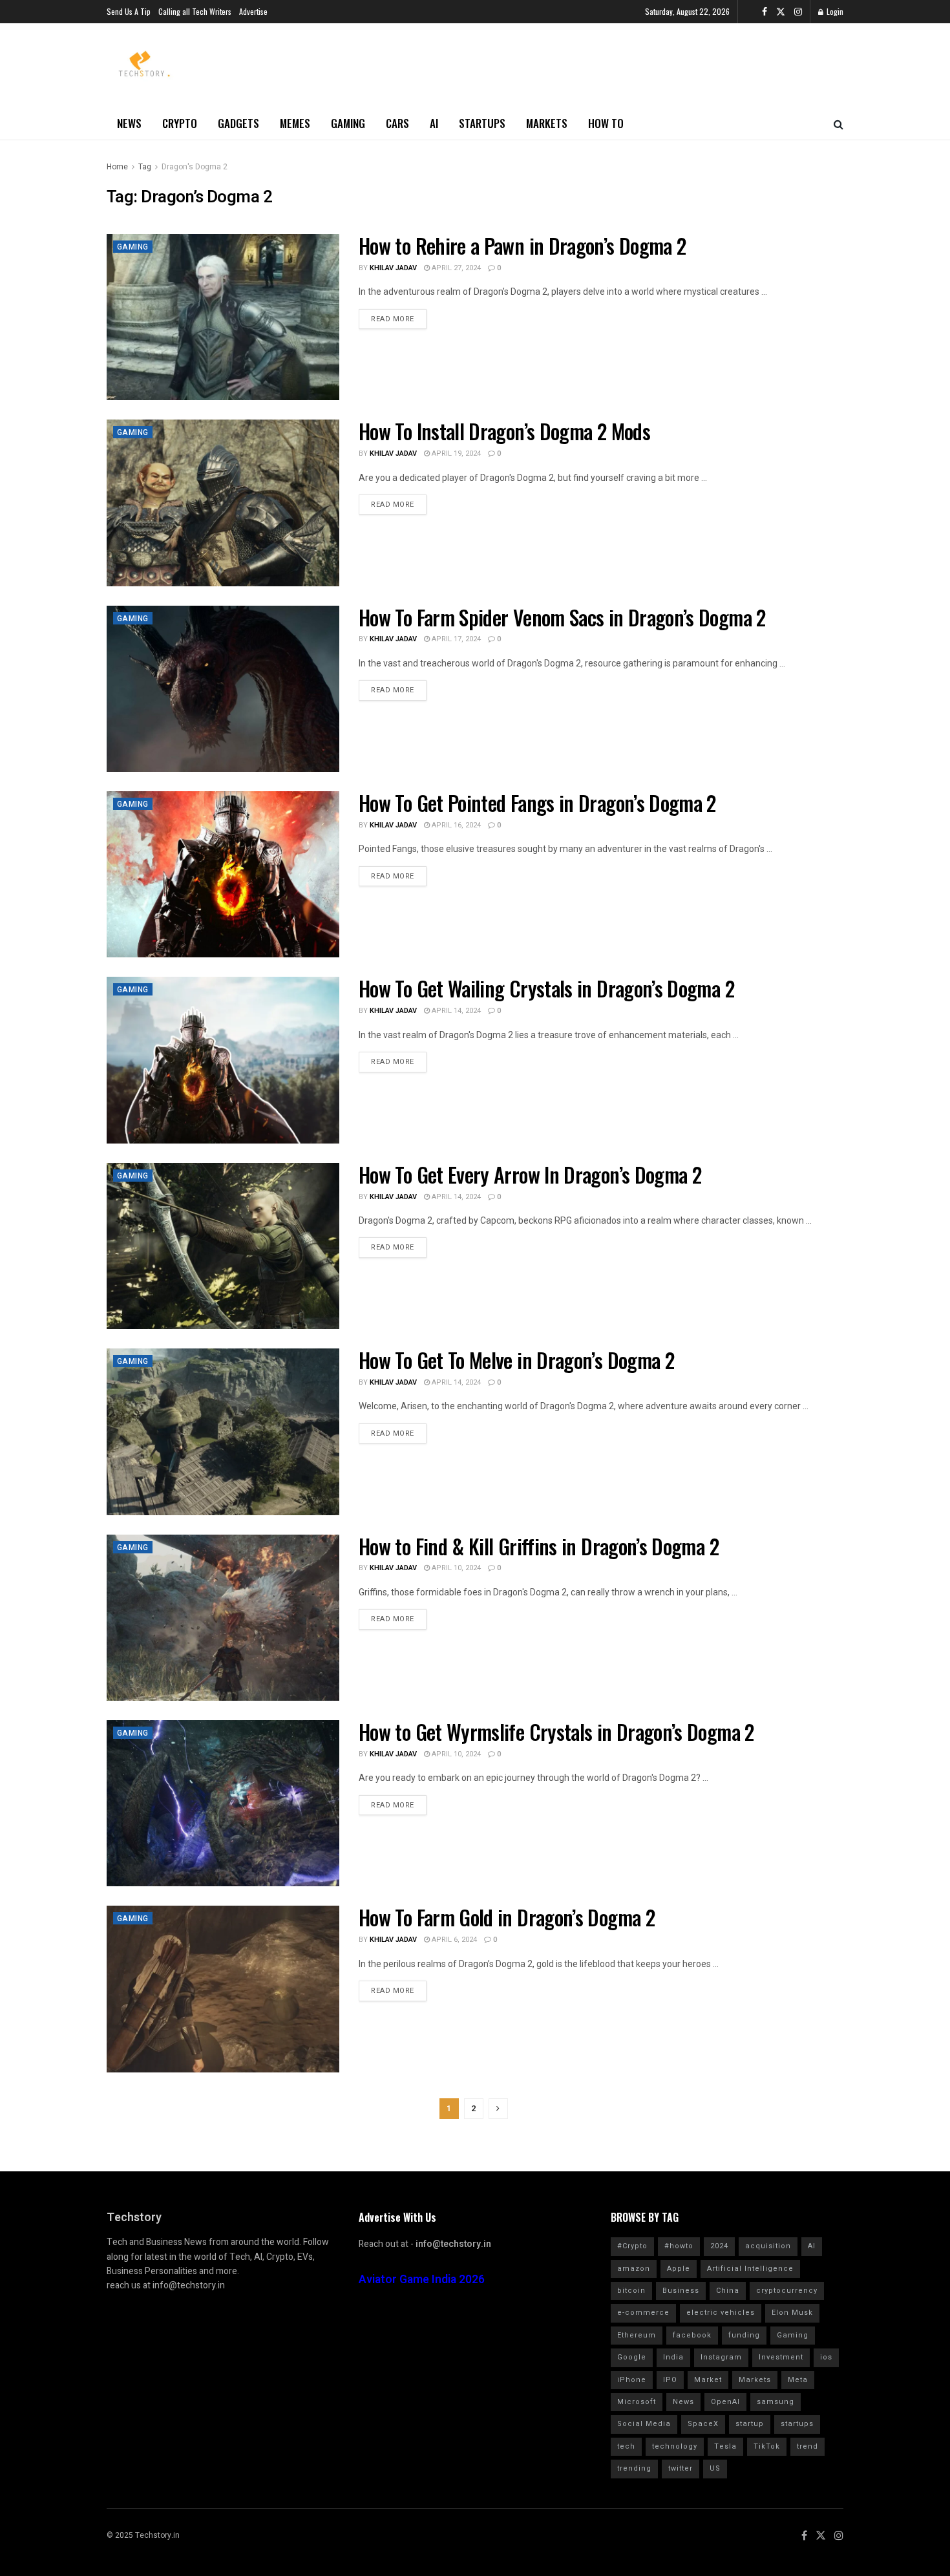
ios (826, 2357)
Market (708, 2380)
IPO (670, 2380)
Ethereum (637, 2335)
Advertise (253, 11)
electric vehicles (721, 2313)
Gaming (348, 123)
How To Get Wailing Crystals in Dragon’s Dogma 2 (546, 988)
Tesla (725, 2446)
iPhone (632, 2380)
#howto (679, 2246)
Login (834, 11)
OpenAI (725, 2402)
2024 (719, 2246)
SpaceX (703, 2424)
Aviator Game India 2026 (422, 2280)
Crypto (180, 123)
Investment (781, 2357)
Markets (547, 123)
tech (626, 2446)
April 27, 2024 (455, 268)
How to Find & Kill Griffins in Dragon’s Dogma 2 (539, 1546)
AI (434, 123)
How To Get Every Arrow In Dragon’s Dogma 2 (530, 1174)
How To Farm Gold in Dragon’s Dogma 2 (507, 1917)
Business (681, 2291)
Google (632, 2357)
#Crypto (632, 2246)
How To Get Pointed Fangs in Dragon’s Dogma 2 (537, 803)
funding (744, 2335)
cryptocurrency (787, 2291)
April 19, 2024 (455, 453)
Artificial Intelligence (750, 2269)
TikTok (767, 2446)
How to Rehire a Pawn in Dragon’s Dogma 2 (522, 245)
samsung (776, 2402)
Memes (295, 123)
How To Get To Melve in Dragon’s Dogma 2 (516, 1360)
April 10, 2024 (455, 1568)
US (715, 2468)
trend (808, 2446)
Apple (679, 2269)
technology (675, 2446)
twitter (681, 2468)
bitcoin (631, 2291)
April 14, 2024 (455, 1011)
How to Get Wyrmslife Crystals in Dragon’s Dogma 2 (556, 1731)
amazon (634, 2269)
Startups (482, 123)
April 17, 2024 (455, 639)
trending (634, 2468)
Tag (145, 167)
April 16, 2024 (455, 825)
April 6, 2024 (453, 1940)
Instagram (721, 2357)
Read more (393, 319)
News (129, 123)
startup (750, 2424)
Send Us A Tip (129, 11)
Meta (798, 2380)
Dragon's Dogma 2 (195, 167)
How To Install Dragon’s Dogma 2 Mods (504, 431)
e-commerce (643, 2313)
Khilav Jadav (393, 268)
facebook (692, 2335)
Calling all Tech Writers (195, 11)
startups (797, 2424)
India (673, 2357)
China (728, 2291)
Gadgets (238, 123)
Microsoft (637, 2402)
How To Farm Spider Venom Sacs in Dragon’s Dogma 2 (562, 617)
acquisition (768, 2246)
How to (606, 123)
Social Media (644, 2424)
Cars (397, 123)
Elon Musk (792, 2313)
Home (117, 167)
